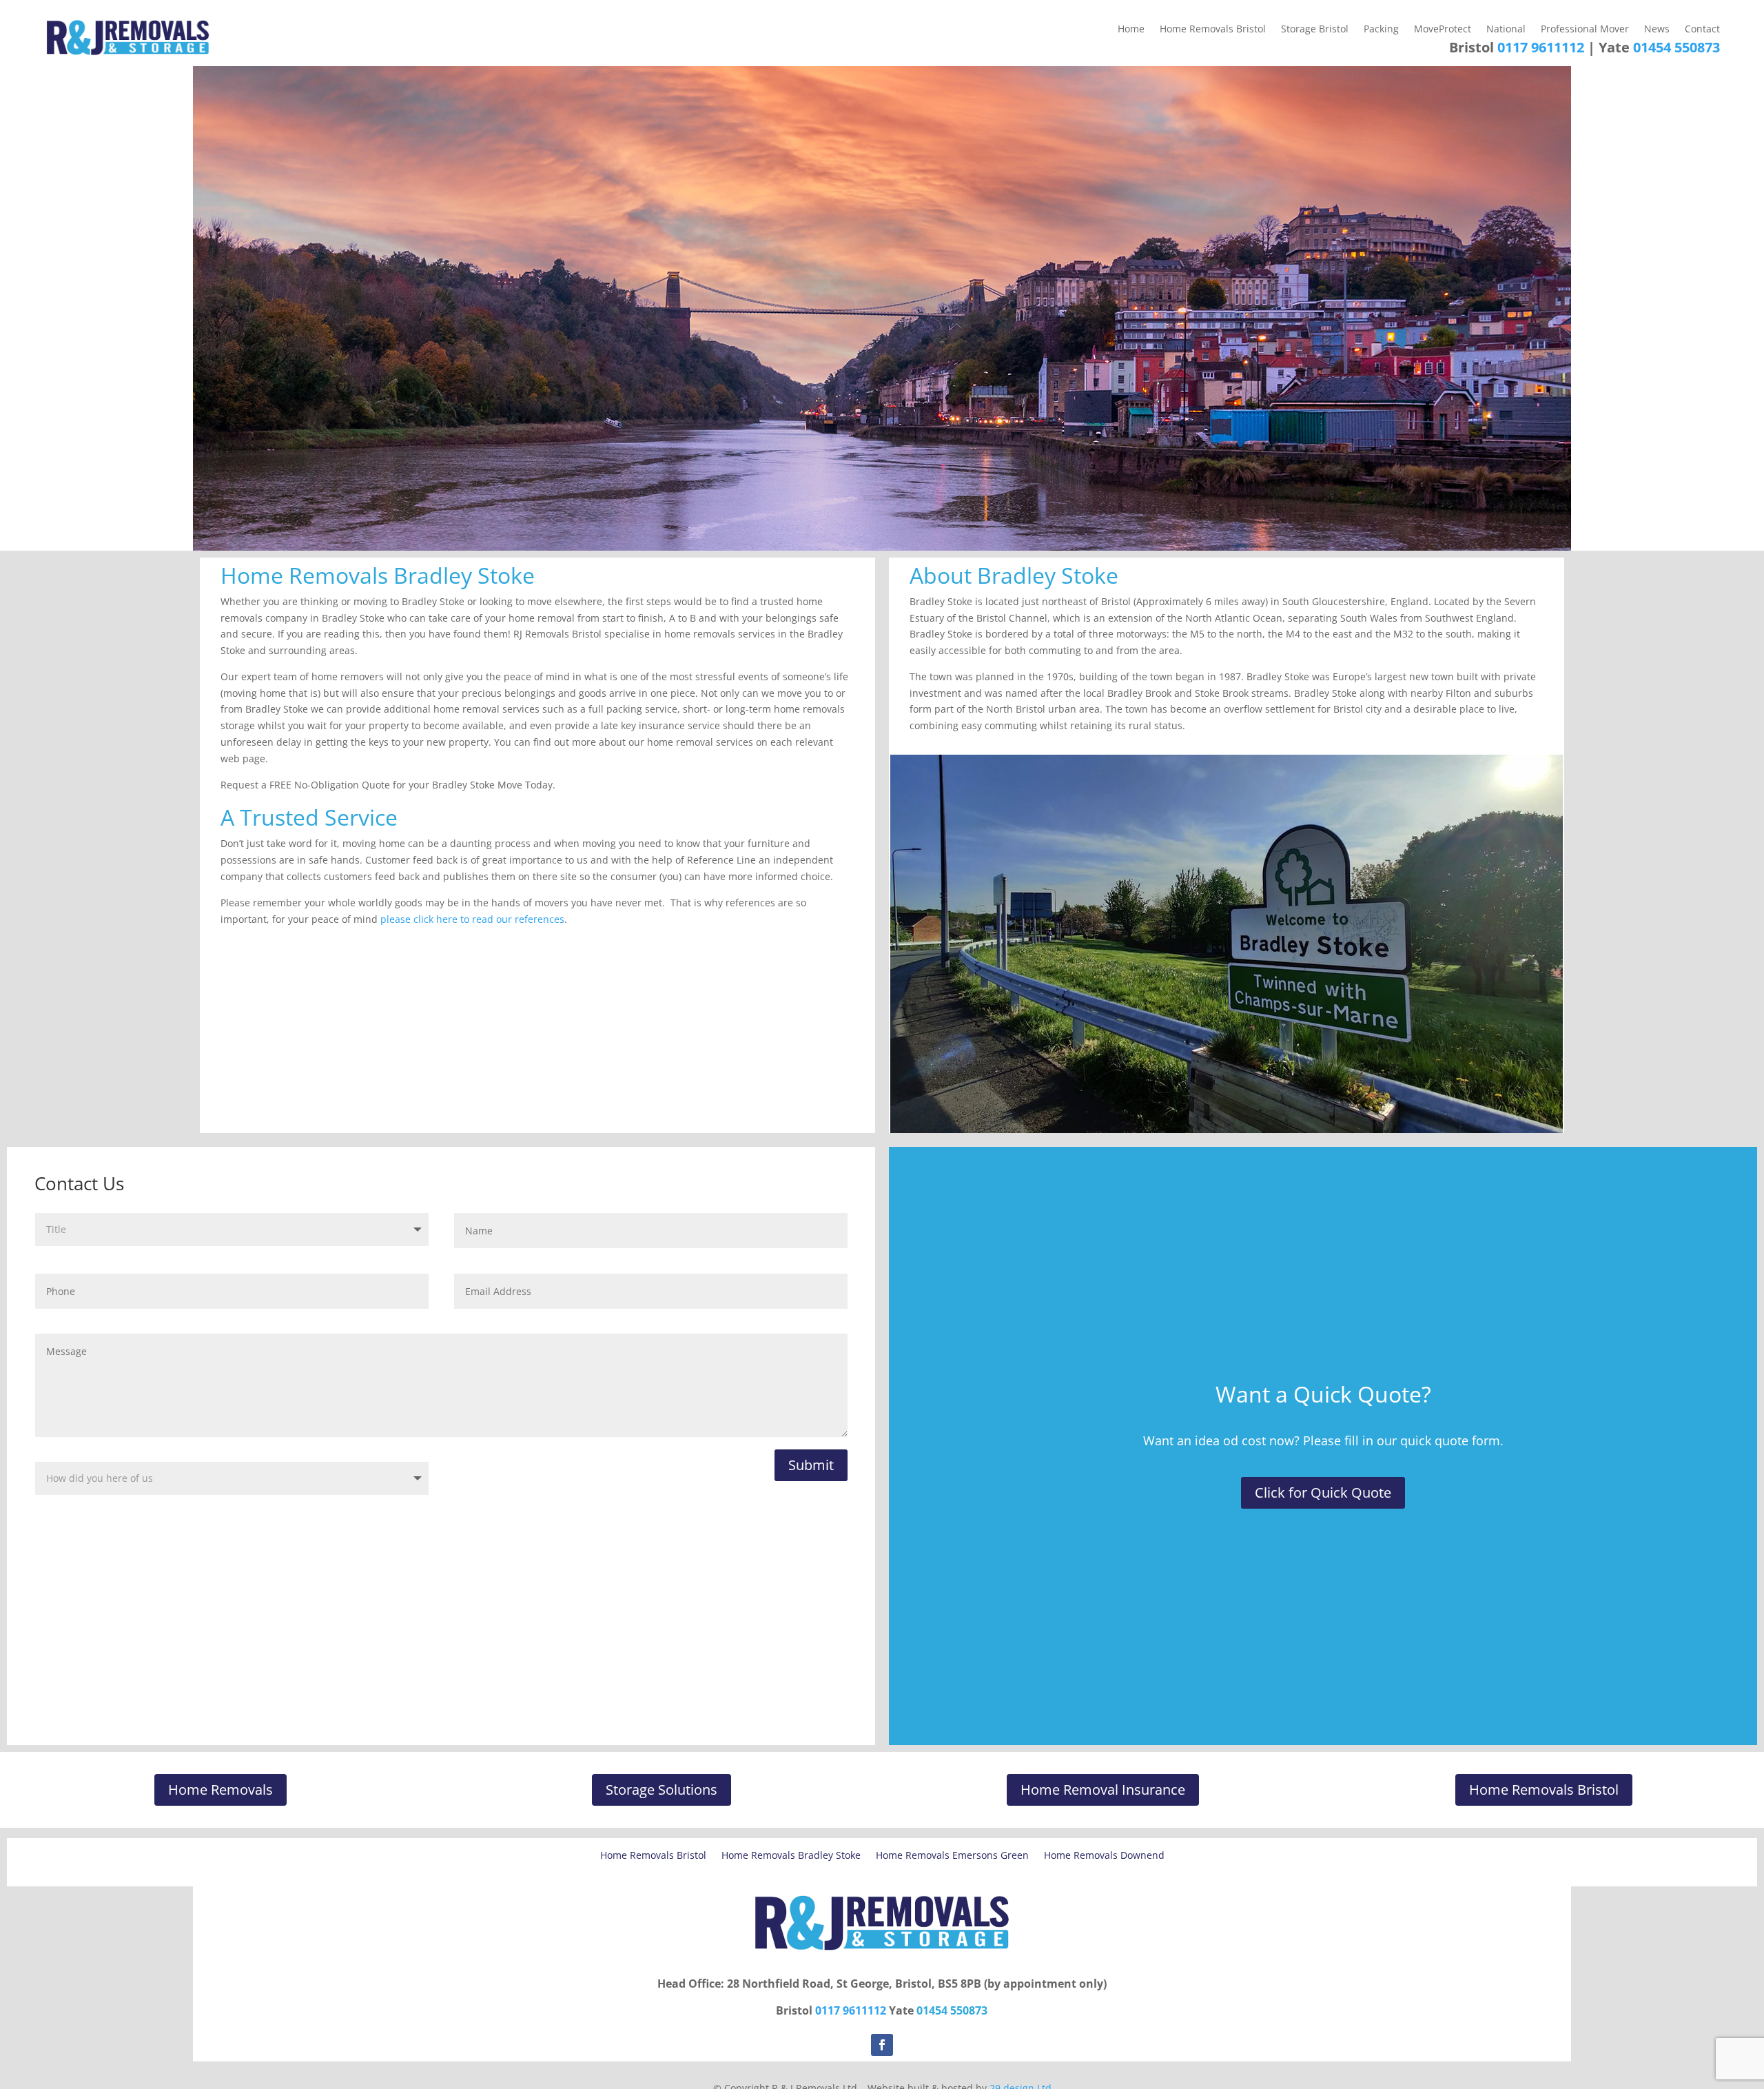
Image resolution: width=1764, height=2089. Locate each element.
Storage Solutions (661, 1790)
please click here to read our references (472, 919)
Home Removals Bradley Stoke (791, 1856)
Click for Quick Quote (1323, 1492)
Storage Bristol (1315, 30)
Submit (811, 1465)
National (1506, 30)
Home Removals (220, 1790)
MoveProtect (1443, 30)
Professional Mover (1585, 30)
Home (1131, 30)
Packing (1381, 30)
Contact (1702, 30)
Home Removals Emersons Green (952, 1856)
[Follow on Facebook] (882, 2045)
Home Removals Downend (1104, 1856)
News (1657, 30)
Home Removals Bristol (1213, 30)
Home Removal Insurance (1103, 1790)
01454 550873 (1676, 47)
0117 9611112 (1541, 47)
